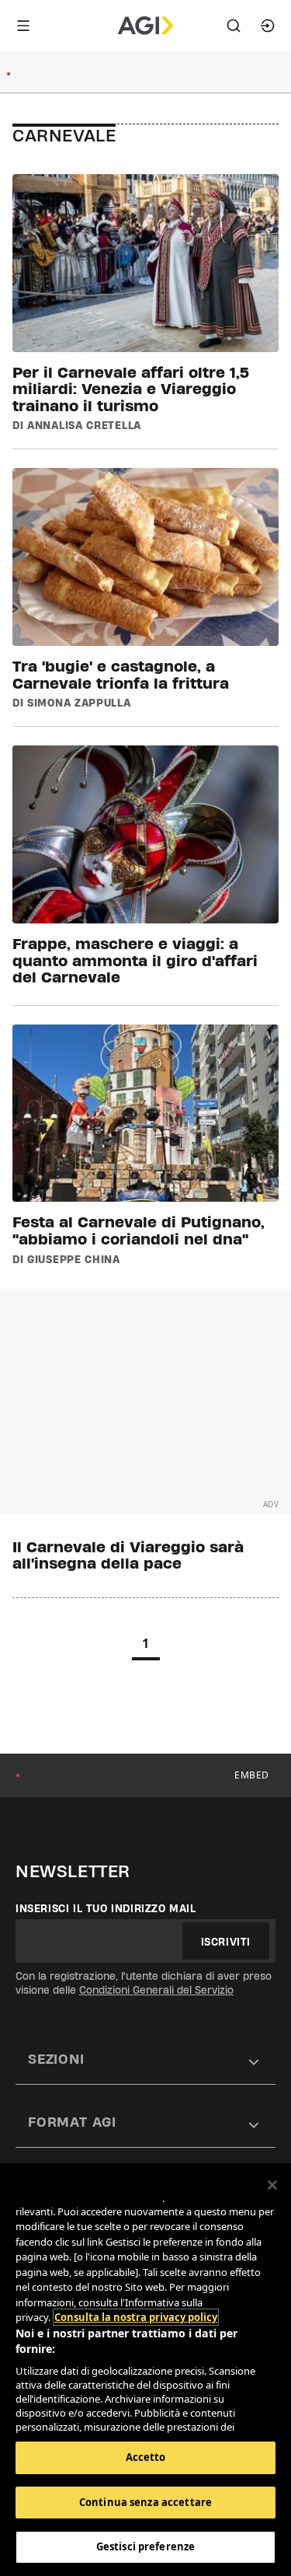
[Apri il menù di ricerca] (234, 26)
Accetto (146, 2457)
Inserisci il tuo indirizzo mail (106, 1908)
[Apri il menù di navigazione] (23, 26)
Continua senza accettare (145, 2502)
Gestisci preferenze (145, 2546)
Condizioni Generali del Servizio (156, 1990)
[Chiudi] (272, 2185)
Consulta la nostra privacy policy (136, 2317)
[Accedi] (268, 26)
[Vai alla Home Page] (145, 26)
